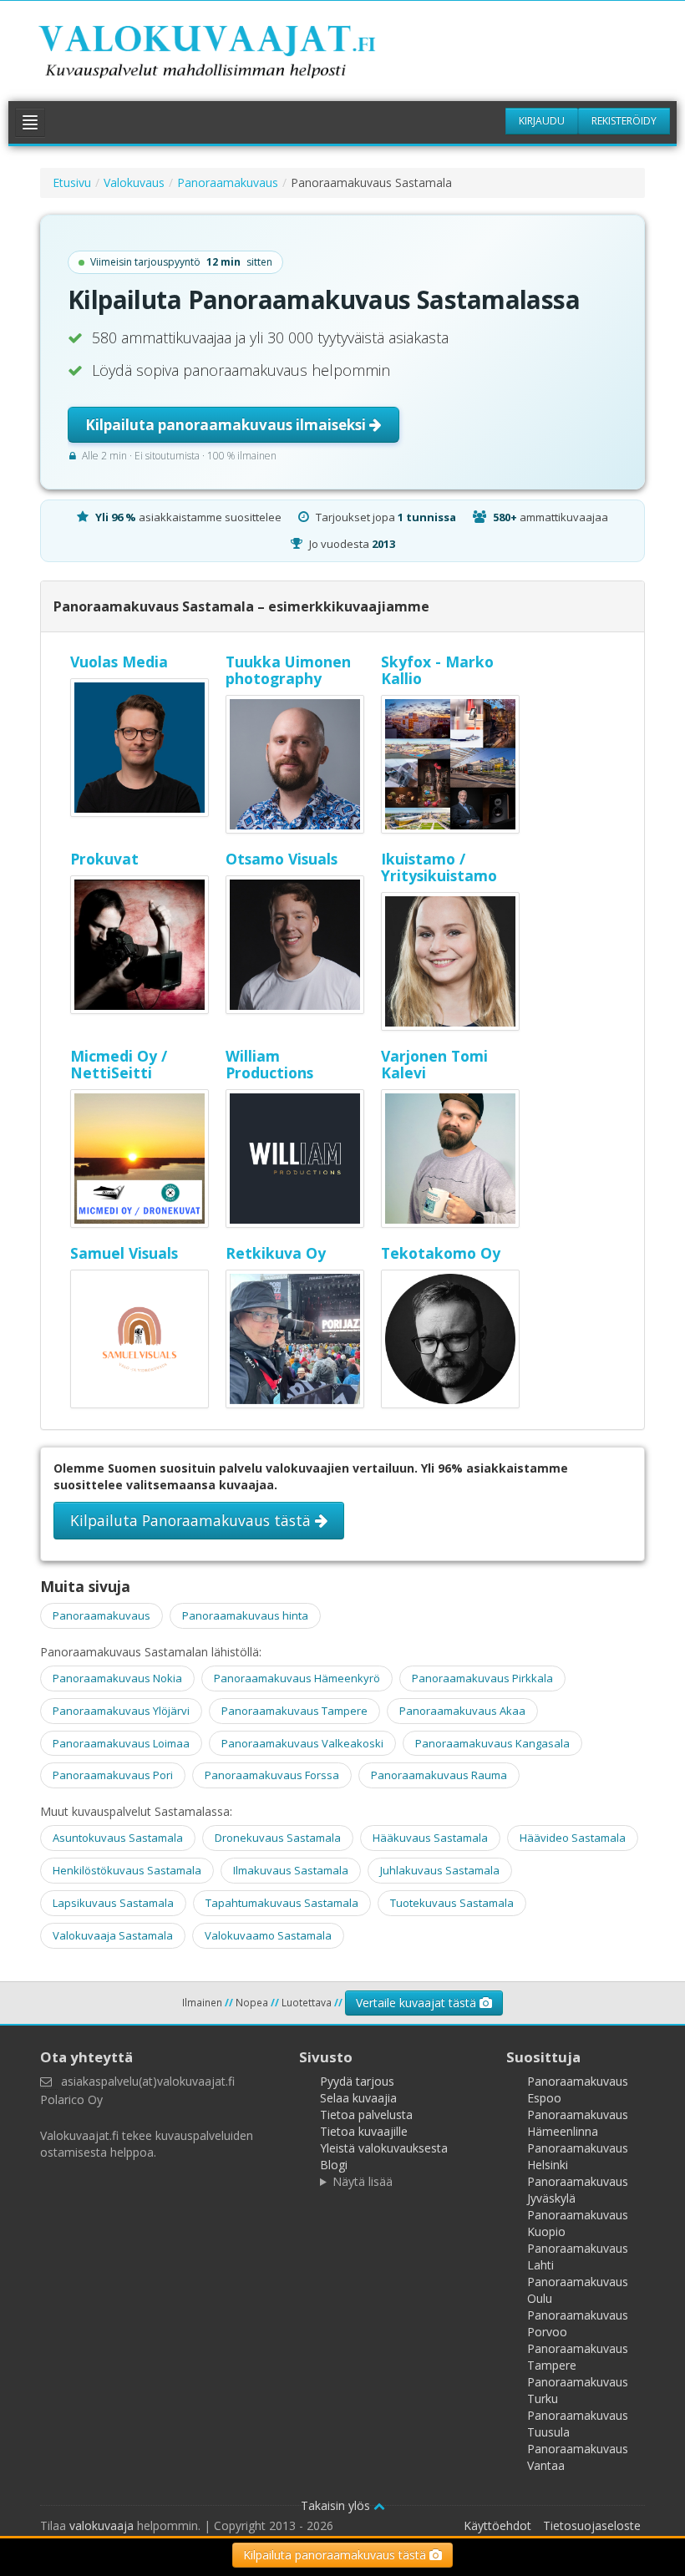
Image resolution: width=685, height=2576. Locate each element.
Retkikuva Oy (276, 1253)
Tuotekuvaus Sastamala (452, 1903)
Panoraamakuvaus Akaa (462, 1711)
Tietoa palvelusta (366, 2115)
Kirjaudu (542, 121)
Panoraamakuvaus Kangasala (492, 1743)
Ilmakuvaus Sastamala (291, 1870)
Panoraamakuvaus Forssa (272, 1775)
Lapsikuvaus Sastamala (113, 1903)
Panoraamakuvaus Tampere (294, 1711)
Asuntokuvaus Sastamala (118, 1838)
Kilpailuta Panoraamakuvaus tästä (193, 1520)
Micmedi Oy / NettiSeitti (119, 1064)
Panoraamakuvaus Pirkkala (482, 1678)
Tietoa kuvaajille (364, 2131)
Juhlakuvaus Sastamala (440, 1870)
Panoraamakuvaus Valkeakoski (302, 1743)
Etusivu (72, 183)
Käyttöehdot (497, 2525)
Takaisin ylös (337, 2505)
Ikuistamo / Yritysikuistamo (439, 867)
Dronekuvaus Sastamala (278, 1838)
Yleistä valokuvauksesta (384, 2148)
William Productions (269, 1064)
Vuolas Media (119, 662)
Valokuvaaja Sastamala (113, 1935)
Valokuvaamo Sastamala (268, 1935)
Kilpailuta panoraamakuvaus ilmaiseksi (227, 425)
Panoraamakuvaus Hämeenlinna (578, 2123)
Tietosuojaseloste (592, 2525)
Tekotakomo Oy (441, 1253)
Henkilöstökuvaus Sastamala (127, 1870)
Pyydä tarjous (357, 2081)
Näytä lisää (363, 2181)
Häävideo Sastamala (573, 1838)
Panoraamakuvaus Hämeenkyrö (297, 1678)
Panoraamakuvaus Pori (113, 1775)
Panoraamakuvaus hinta (245, 1615)
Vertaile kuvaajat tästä (418, 2003)
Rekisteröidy (624, 121)
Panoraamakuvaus (228, 183)
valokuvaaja (101, 2525)
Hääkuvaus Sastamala (430, 1838)
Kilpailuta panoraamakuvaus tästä (336, 2555)
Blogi (334, 2165)
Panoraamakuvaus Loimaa (121, 1743)
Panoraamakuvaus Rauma (439, 1775)
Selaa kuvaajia (358, 2098)
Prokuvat (104, 859)
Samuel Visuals (124, 1253)
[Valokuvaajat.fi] (231, 55)
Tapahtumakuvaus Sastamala (282, 1903)
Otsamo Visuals (282, 859)
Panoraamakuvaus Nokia (117, 1678)
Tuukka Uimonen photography (288, 670)
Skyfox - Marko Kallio (437, 670)
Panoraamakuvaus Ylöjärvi (121, 1711)
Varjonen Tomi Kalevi (434, 1064)
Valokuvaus (134, 183)
